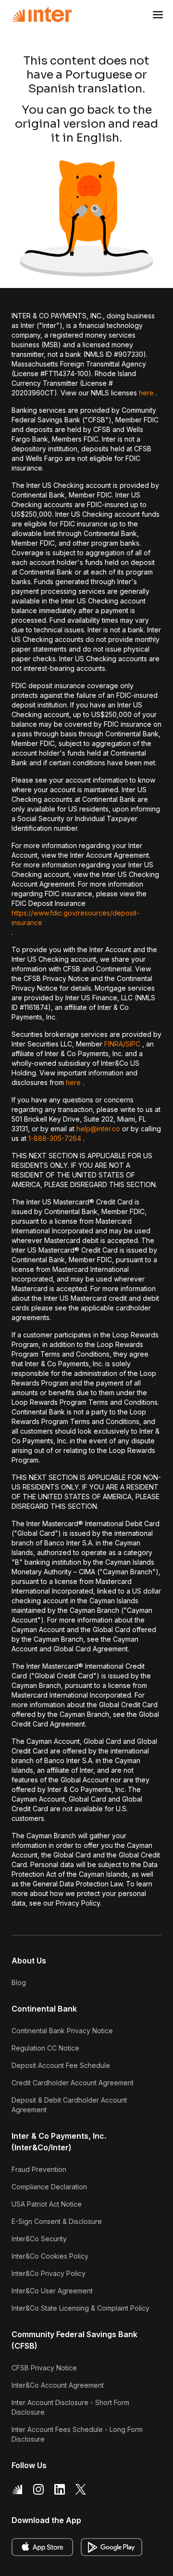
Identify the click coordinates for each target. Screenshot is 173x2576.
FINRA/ (115, 1044)
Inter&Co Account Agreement (58, 2385)
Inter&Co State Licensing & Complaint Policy (80, 2308)
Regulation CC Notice (45, 2048)
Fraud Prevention (39, 2169)
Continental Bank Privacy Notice (62, 2031)
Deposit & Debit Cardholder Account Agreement (69, 2105)
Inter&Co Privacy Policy (49, 2273)
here (146, 393)
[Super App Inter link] (17, 2489)
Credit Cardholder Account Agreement (73, 2083)
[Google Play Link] (111, 2547)
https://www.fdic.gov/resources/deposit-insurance (75, 918)
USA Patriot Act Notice (47, 2204)
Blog (19, 1982)
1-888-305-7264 (55, 1138)
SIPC (133, 1044)
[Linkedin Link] (60, 2489)
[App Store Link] (42, 2547)
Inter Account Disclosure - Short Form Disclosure (70, 2407)
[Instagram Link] (38, 2489)
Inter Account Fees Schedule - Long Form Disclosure (77, 2434)
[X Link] (81, 2489)
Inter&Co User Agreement (52, 2291)
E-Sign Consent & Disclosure (57, 2221)
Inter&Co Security (39, 2239)
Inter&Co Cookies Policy (50, 2256)
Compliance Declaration (49, 2187)
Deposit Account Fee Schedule (61, 2065)
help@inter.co (98, 1129)
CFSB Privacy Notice (44, 2368)
